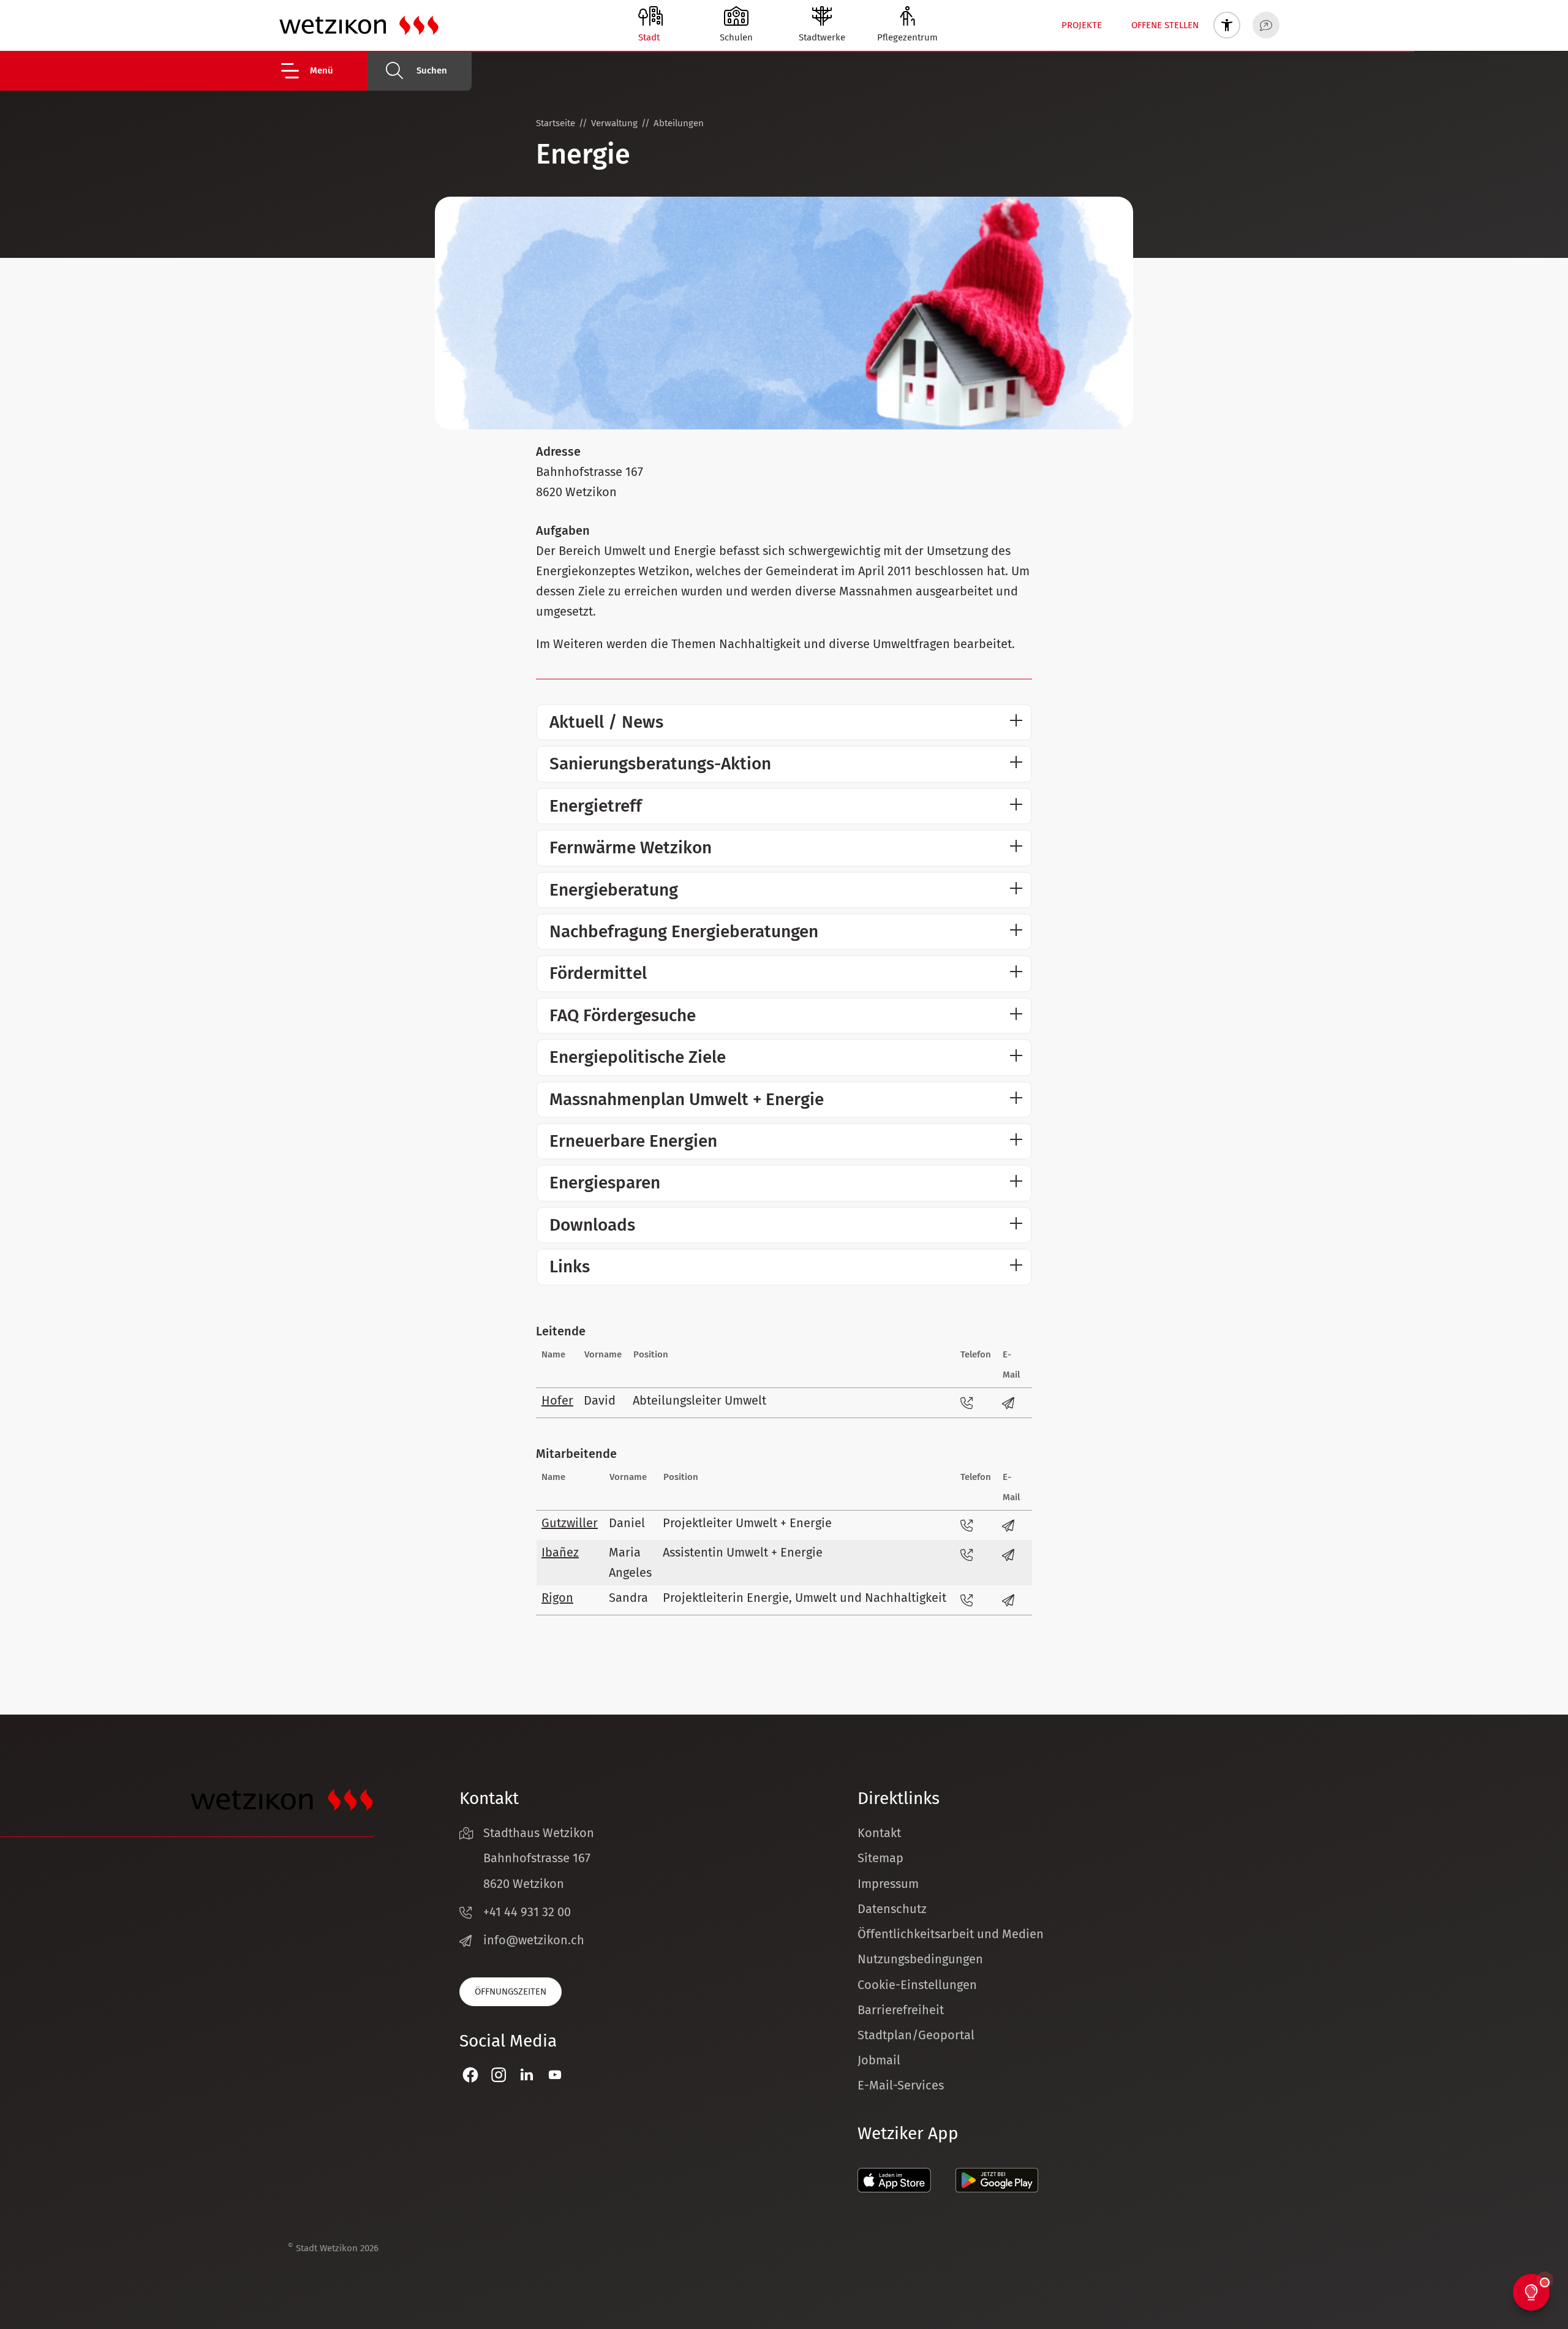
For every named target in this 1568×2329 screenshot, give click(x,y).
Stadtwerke (822, 37)
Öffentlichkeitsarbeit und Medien (951, 1934)
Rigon (557, 1598)
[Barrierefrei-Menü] (1227, 25)
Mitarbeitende (576, 1454)
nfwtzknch (536, 1940)
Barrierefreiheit (901, 2010)
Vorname (603, 1354)
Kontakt (879, 1833)
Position (651, 1354)
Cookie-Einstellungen (917, 1985)
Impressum (888, 1884)
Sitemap (880, 1858)
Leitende (561, 1331)
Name (553, 1354)
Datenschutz (892, 1909)
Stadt (649, 37)
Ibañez (560, 1552)
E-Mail (1011, 1365)
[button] (323, 71)
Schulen (736, 37)
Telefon (976, 1354)
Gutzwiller (570, 1523)
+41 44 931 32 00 (527, 1912)
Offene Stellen (1165, 25)
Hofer (557, 1400)
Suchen (432, 70)
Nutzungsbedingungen (920, 1959)
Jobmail (879, 2060)
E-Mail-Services (901, 2085)
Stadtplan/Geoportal (916, 2035)
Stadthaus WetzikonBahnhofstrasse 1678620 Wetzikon (539, 1858)
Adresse (558, 451)
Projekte (1082, 25)
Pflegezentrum (907, 37)
